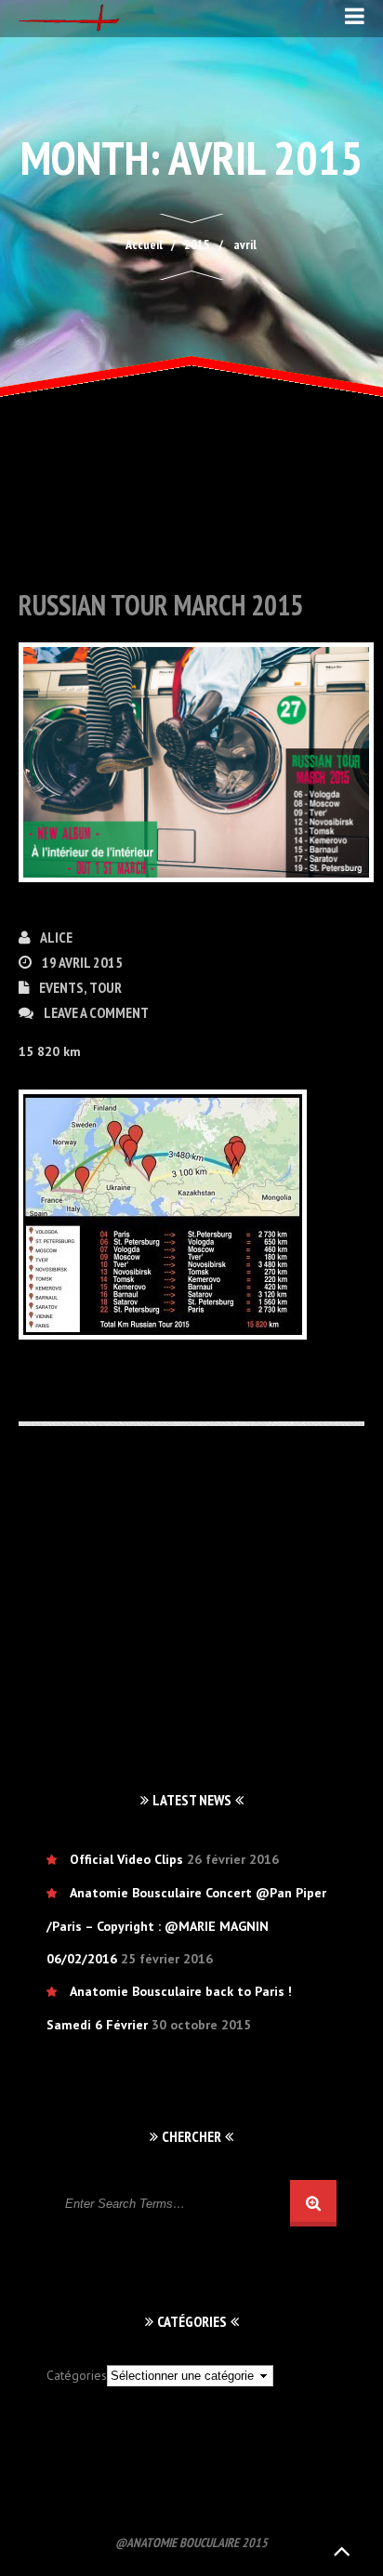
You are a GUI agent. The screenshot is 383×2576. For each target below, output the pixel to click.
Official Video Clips (126, 1859)
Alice (56, 937)
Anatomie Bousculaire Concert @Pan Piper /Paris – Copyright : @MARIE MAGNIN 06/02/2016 (186, 1926)
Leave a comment (96, 1012)
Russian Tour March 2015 (161, 605)
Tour (106, 987)
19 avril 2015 (82, 962)
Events (61, 987)
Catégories (77, 2375)
